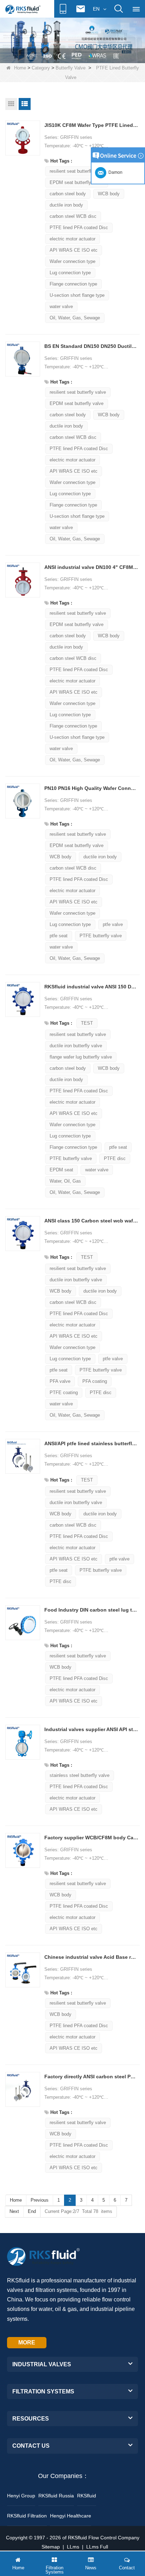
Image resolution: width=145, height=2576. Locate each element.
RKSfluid (87, 2496)
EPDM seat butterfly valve (77, 182)
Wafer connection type (72, 261)
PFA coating (95, 1381)
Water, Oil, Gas (65, 1181)
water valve (61, 306)
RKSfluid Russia (56, 2496)
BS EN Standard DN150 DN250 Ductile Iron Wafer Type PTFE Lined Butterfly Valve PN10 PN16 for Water (91, 346)
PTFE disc (115, 1158)
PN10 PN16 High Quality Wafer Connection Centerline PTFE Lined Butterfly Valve (91, 788)
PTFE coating (64, 1393)
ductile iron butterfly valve (76, 1046)
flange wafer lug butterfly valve (81, 1057)
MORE (27, 2342)
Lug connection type (70, 273)
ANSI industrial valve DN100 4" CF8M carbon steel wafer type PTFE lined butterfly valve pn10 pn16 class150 (91, 567)
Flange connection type (73, 284)
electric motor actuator (72, 239)
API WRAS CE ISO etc (74, 250)
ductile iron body (66, 205)
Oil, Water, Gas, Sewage (75, 318)
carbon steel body (68, 194)
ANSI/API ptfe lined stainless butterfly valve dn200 (91, 1443)
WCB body (109, 415)
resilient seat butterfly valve (78, 171)
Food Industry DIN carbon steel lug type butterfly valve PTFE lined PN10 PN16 (91, 1610)
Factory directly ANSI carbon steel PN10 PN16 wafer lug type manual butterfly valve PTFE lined (91, 2077)
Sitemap (51, 2547)
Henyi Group (21, 2496)
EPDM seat (61, 1170)
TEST (87, 1023)
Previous (40, 2200)
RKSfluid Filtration (27, 2516)
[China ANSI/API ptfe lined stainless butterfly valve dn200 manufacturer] (23, 1456)
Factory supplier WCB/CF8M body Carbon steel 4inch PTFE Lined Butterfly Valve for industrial (91, 1838)
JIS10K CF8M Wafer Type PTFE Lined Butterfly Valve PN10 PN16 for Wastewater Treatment (91, 125)
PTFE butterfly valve (101, 936)
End (32, 2211)
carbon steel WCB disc (73, 216)
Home (20, 68)
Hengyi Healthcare (71, 2516)
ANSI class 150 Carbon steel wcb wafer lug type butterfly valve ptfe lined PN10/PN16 (91, 1221)
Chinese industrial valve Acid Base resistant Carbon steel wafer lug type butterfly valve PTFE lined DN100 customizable (91, 1957)
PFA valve (60, 1381)
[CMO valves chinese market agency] (72, 40)
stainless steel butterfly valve (80, 1775)
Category (41, 68)
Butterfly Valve (71, 68)
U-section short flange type (77, 295)
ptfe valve (113, 924)
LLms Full (97, 2547)
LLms (73, 2547)
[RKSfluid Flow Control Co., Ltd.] (23, 9)
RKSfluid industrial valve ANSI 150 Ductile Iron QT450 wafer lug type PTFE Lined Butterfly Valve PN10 (91, 987)
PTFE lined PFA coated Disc (79, 228)
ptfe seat (59, 936)
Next (14, 2211)
